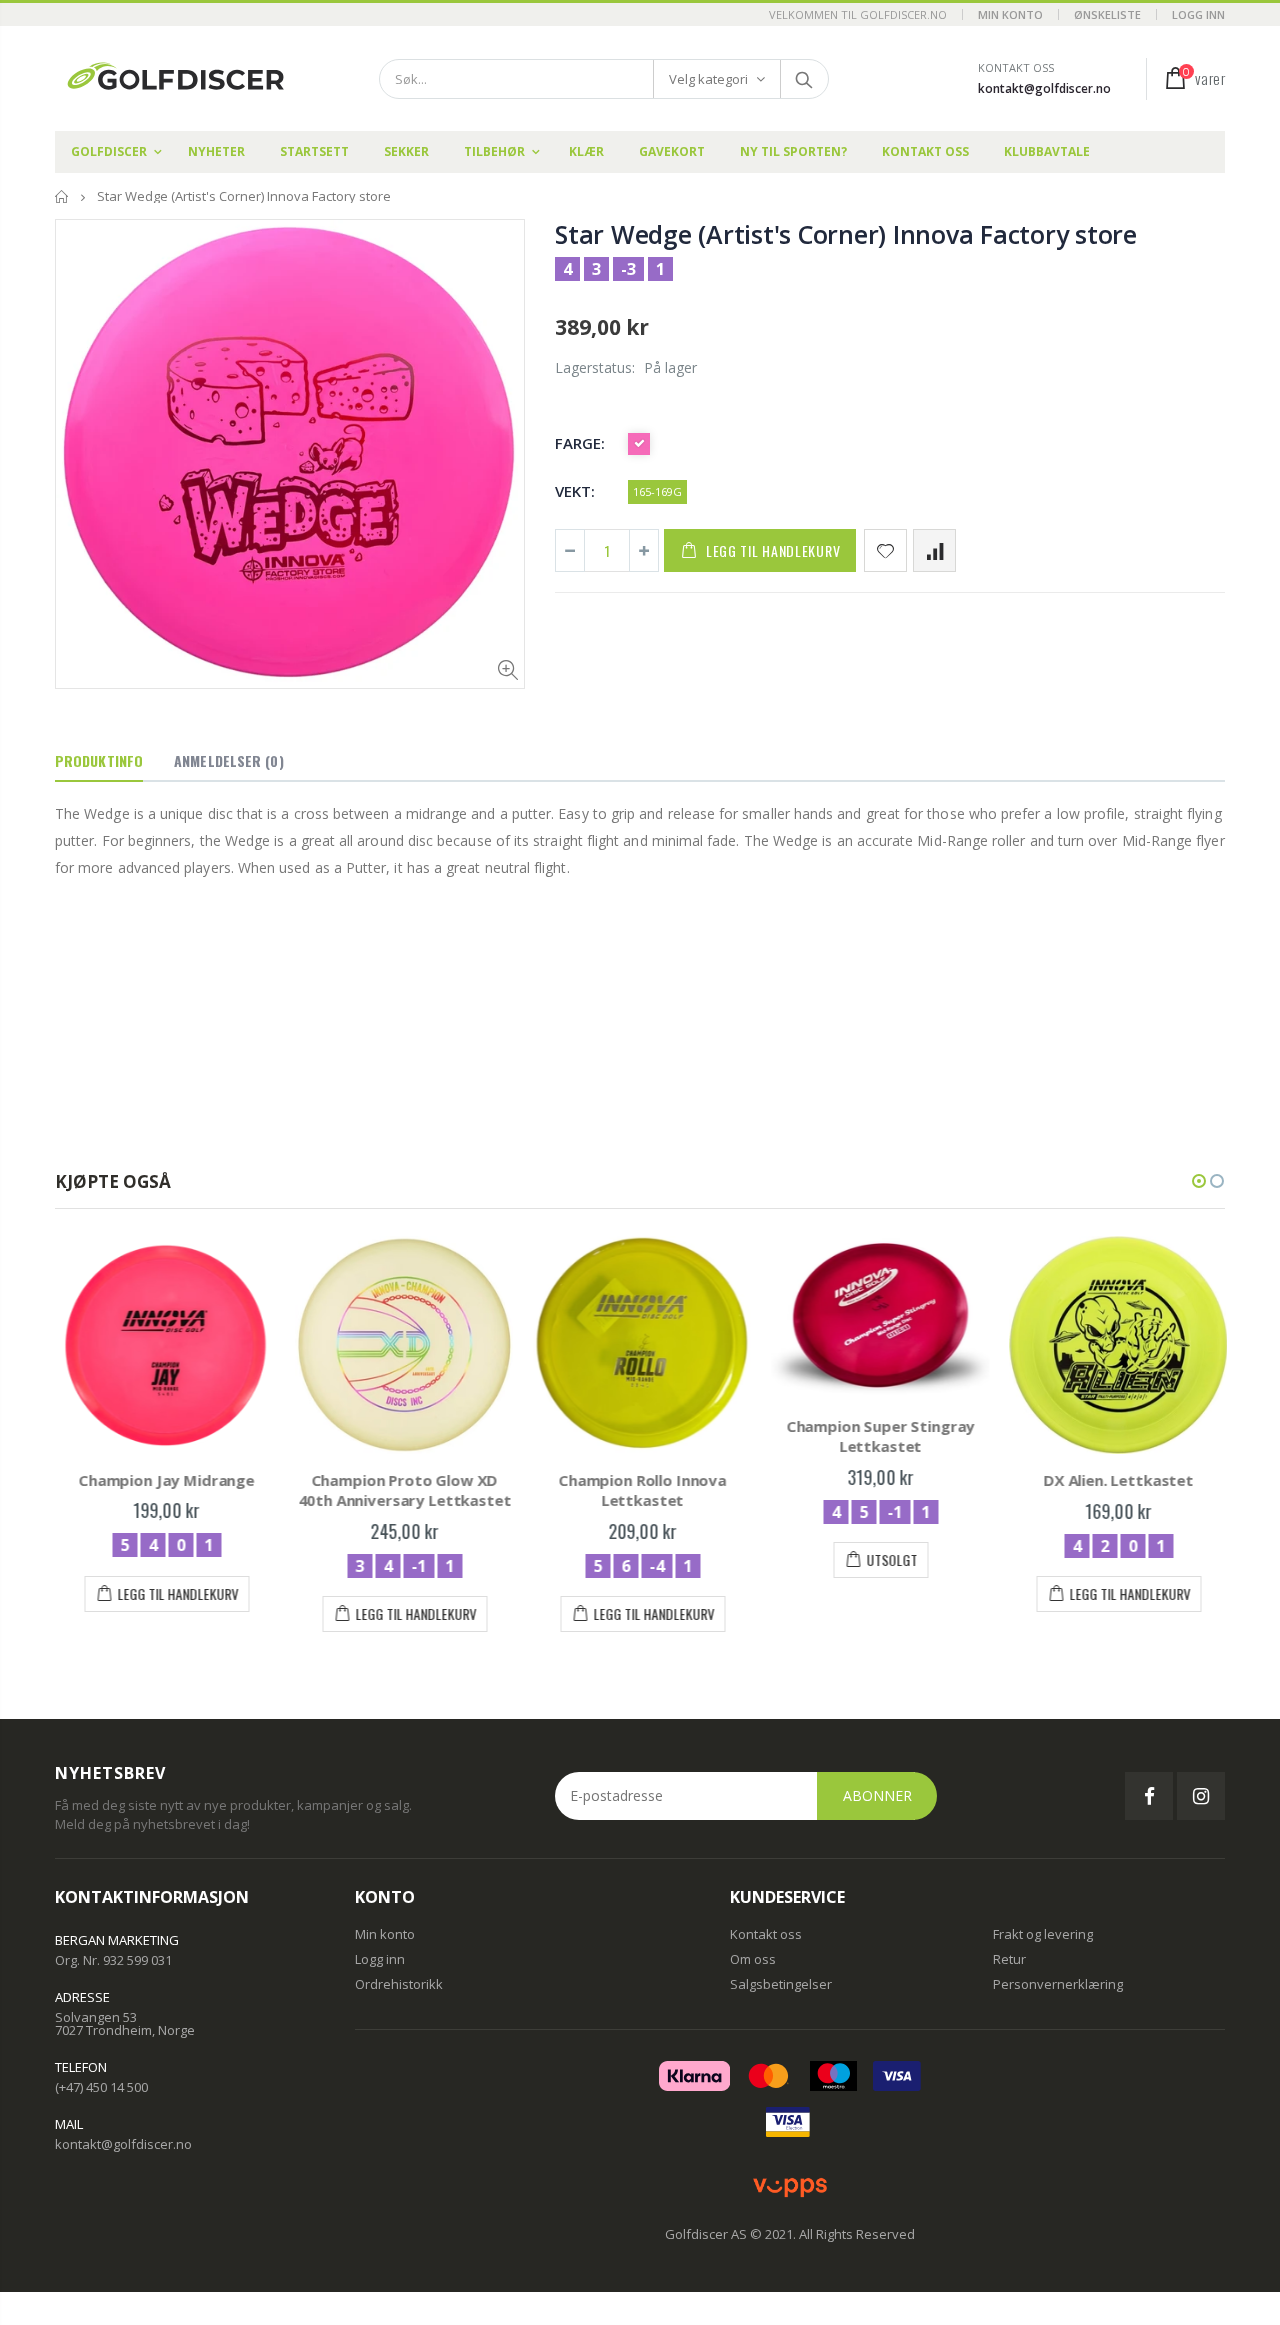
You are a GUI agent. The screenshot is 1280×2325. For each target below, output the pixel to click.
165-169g (657, 491)
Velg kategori (708, 79)
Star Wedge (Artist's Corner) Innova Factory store (846, 234)
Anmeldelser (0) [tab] (229, 760)
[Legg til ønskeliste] (885, 550)
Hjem (62, 196)
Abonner (877, 1795)
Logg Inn (1198, 14)
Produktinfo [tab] (99, 760)
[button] (1199, 1181)
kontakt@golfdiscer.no (1044, 88)
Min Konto (1010, 14)
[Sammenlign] (934, 550)
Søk (803, 79)
